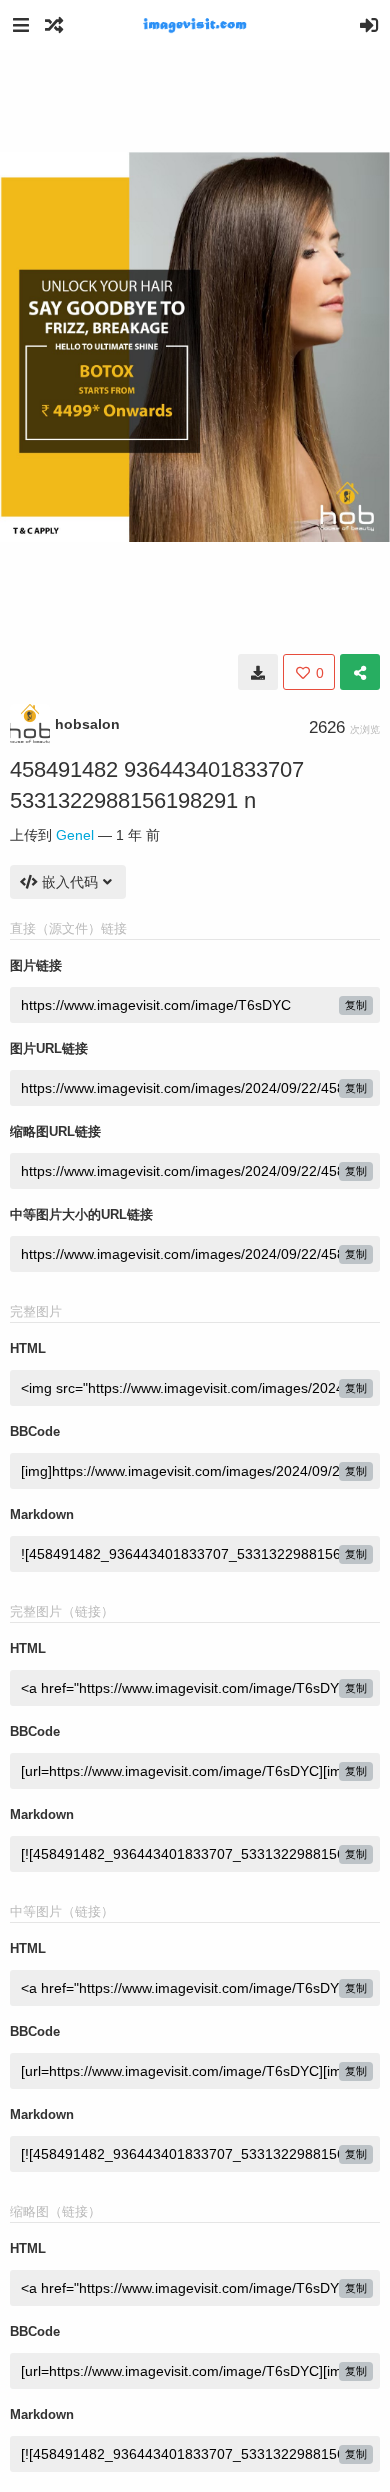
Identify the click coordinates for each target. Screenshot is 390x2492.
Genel (75, 835)
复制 (356, 1005)
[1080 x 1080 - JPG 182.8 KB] (258, 672)
